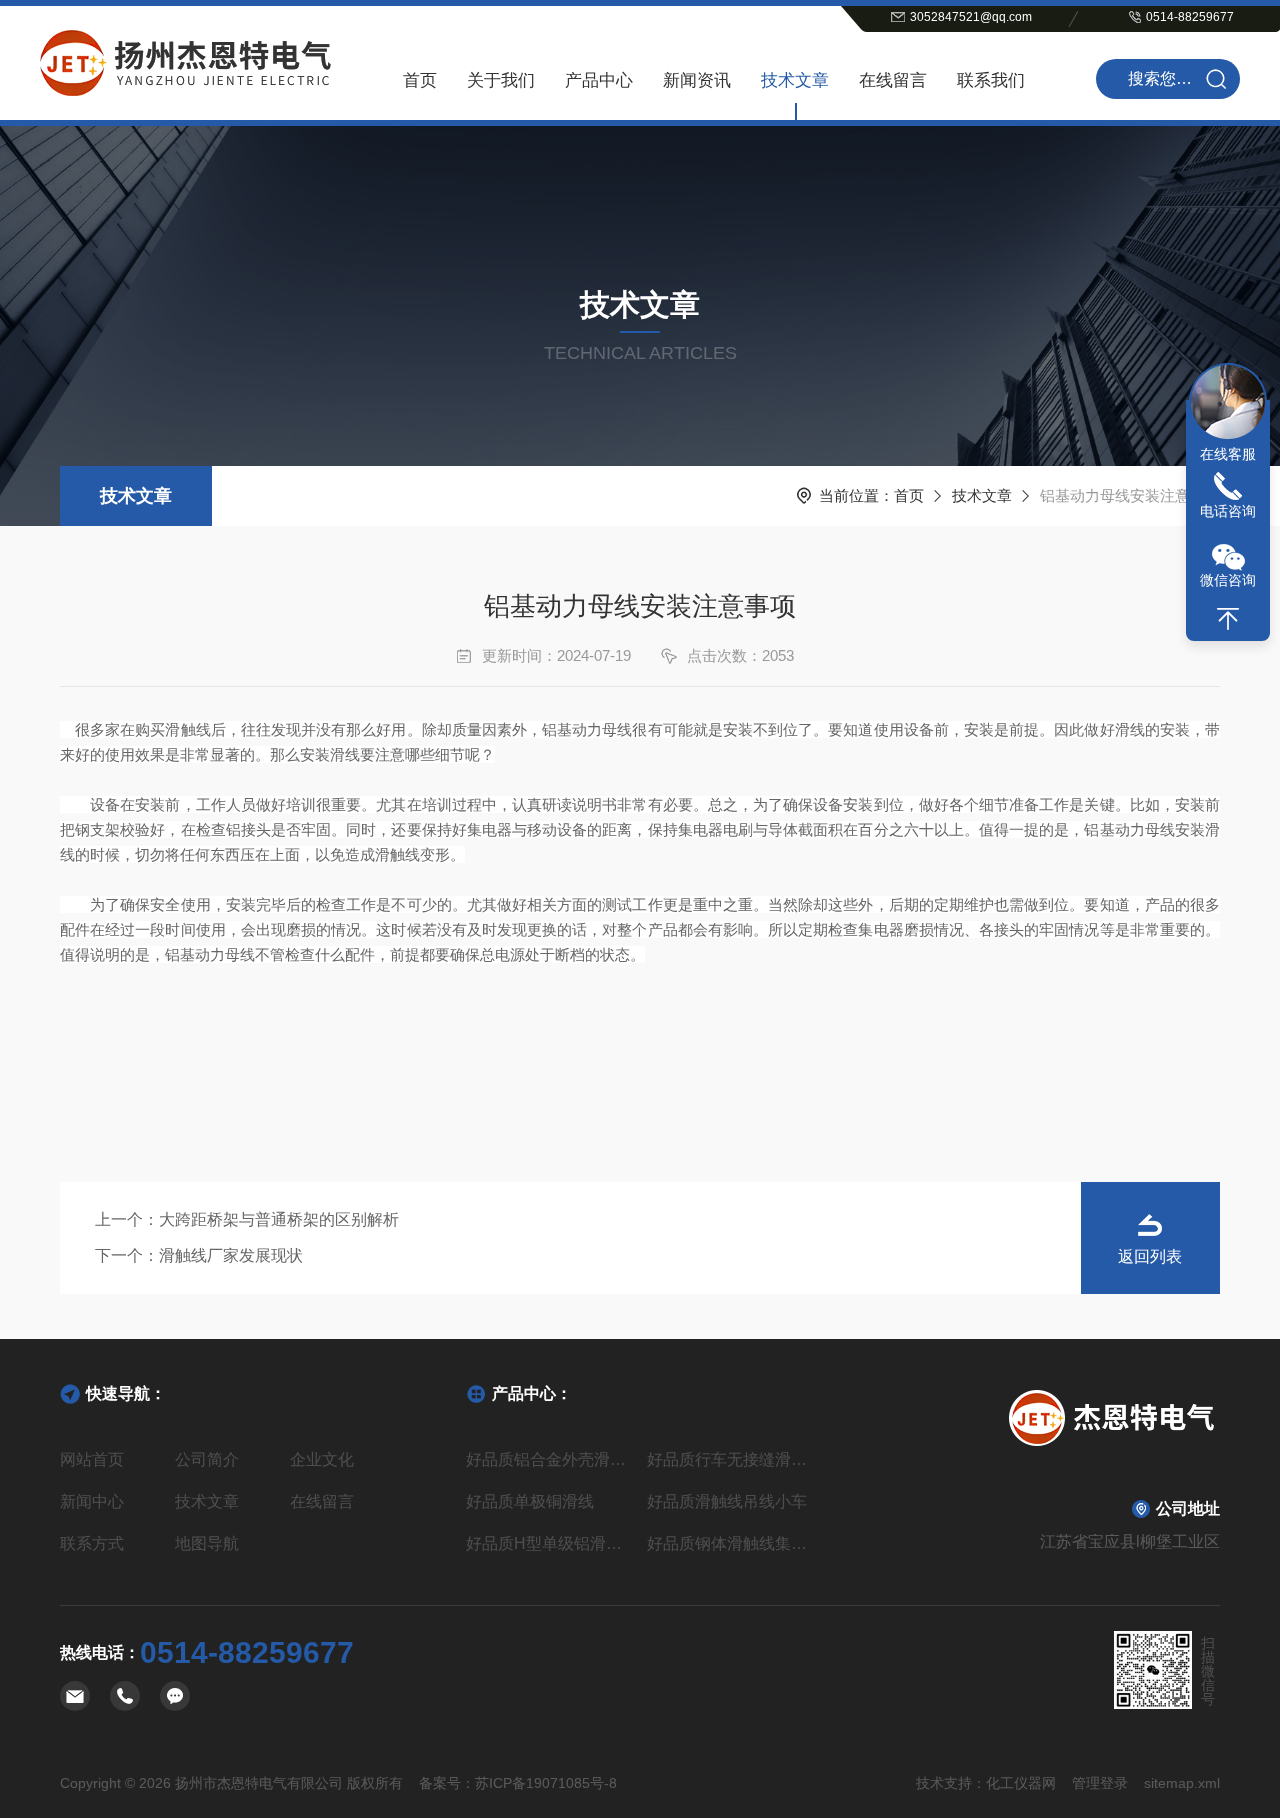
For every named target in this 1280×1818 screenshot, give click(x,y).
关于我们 (501, 80)
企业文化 (322, 1459)
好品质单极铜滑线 (530, 1501)
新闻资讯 (697, 80)
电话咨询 (1228, 511)
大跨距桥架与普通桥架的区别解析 (279, 1219)
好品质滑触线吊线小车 (727, 1501)
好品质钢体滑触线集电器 (730, 1543)
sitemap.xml (1182, 1783)
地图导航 (207, 1543)
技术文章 (795, 80)
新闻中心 (92, 1501)
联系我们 (991, 80)
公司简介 (207, 1459)
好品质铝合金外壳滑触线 (549, 1459)
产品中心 (599, 80)
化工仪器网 (1021, 1783)
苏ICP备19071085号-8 (546, 1783)
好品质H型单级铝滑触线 (549, 1543)
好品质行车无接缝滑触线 (730, 1459)
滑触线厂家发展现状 (231, 1255)
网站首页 (92, 1459)
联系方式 (92, 1543)
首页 (420, 80)
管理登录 (1100, 1783)
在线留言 (893, 80)
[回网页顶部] (1228, 619)
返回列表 (1150, 1256)
